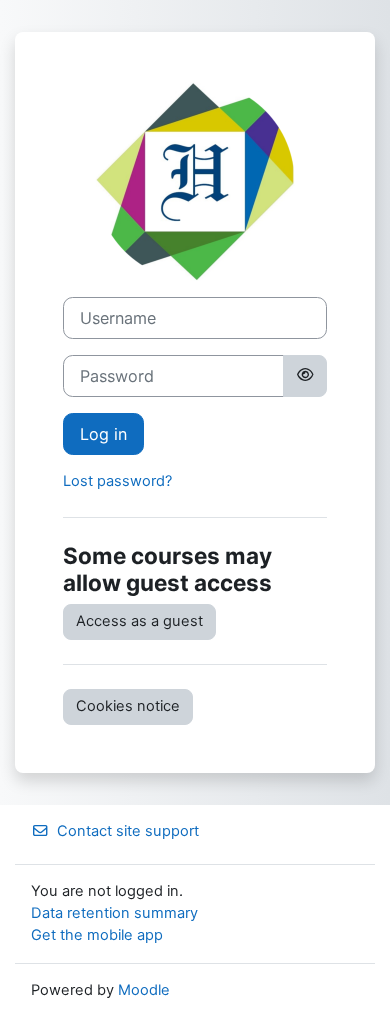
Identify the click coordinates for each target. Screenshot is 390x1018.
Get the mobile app (97, 935)
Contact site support (128, 831)
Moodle (144, 990)
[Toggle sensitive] (305, 376)
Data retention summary (114, 913)
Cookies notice (128, 706)
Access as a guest (139, 621)
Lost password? (117, 481)
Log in (103, 434)
